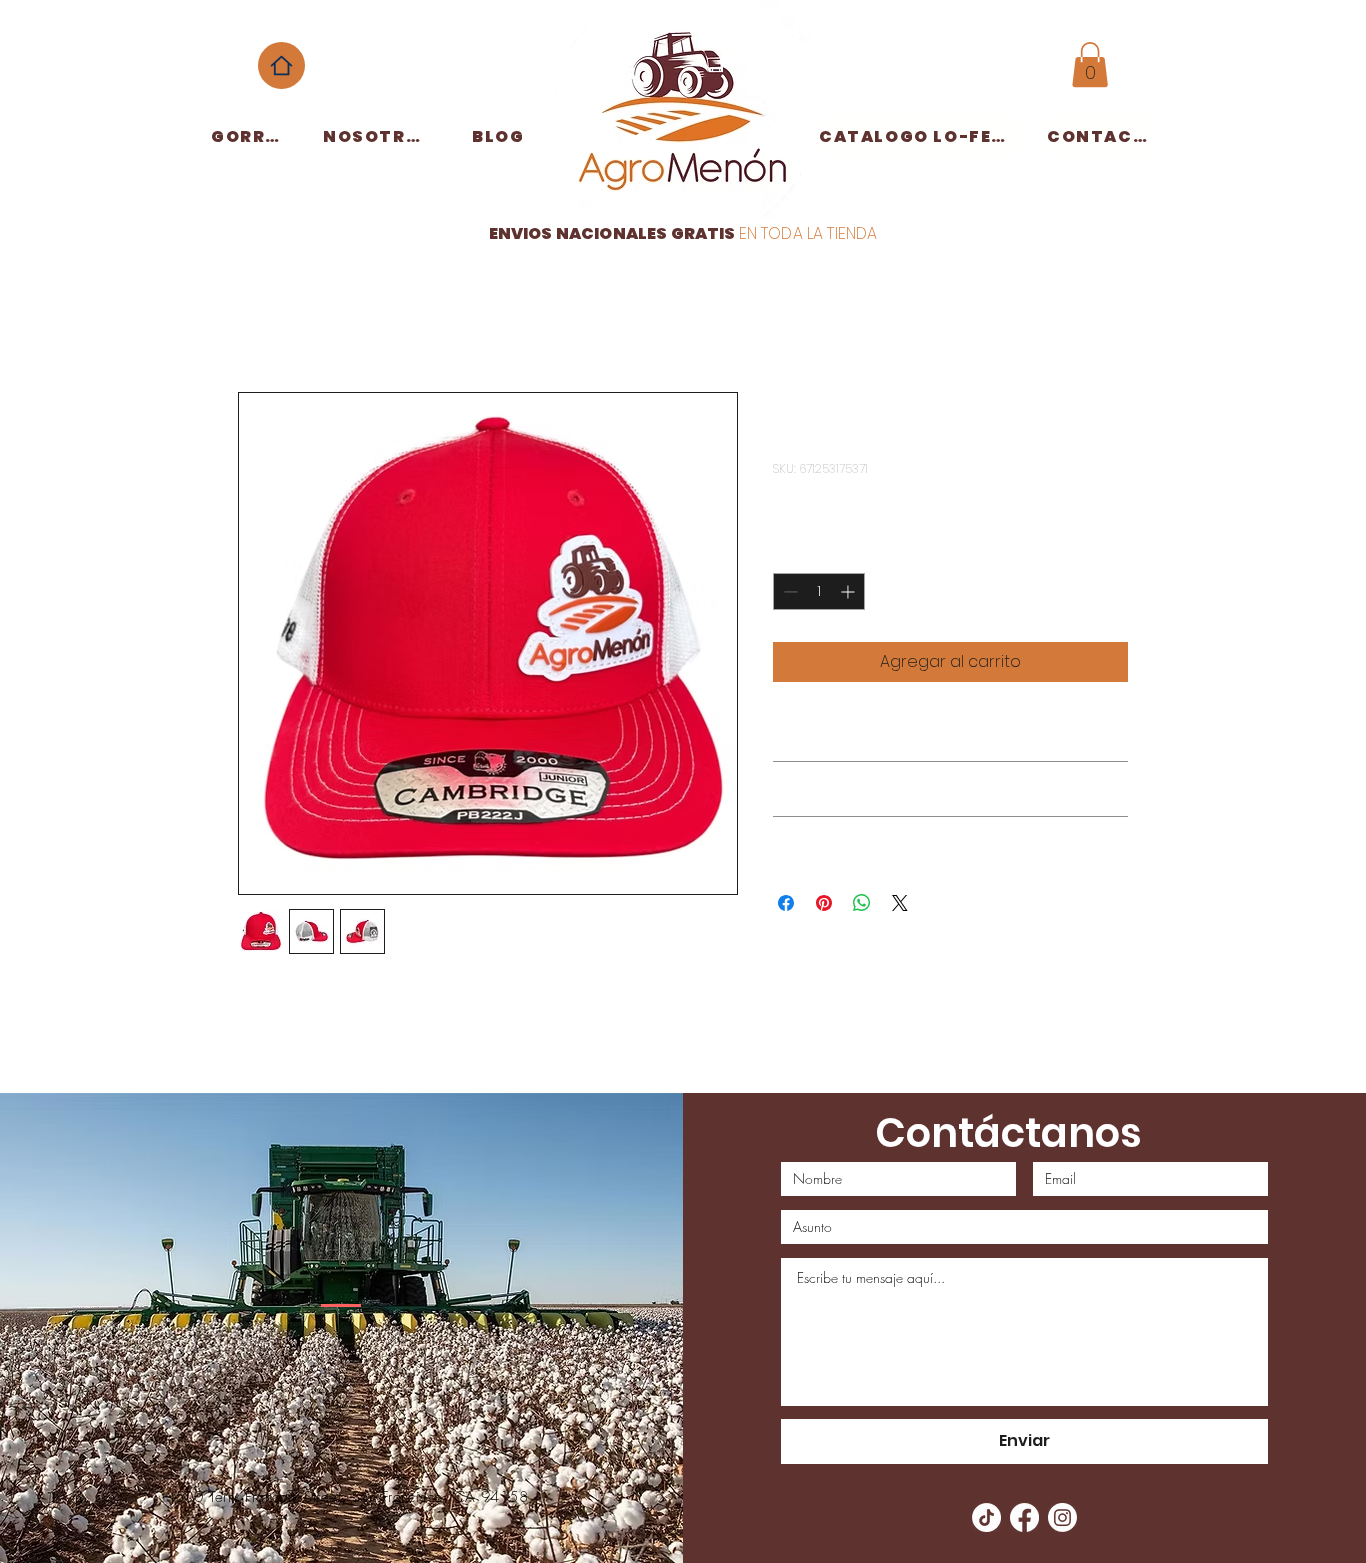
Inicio (258, 319)
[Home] (281, 65)
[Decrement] (788, 591)
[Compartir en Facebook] (786, 903)
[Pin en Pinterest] (824, 903)
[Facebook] (1024, 1517)
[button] (1090, 64)
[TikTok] (986, 1517)
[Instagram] (1062, 1517)
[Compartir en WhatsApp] (862, 903)
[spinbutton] (819, 591)
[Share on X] (900, 903)
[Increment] (849, 591)
